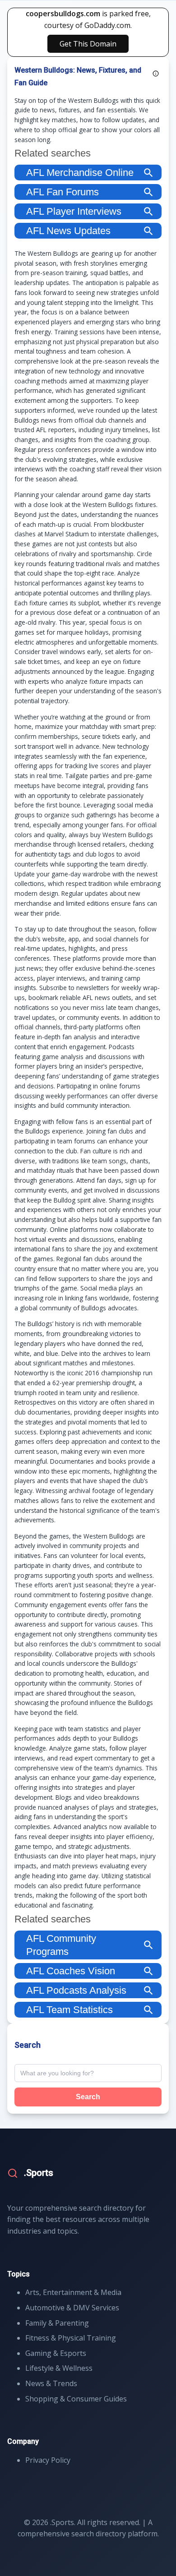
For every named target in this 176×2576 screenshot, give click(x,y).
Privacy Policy (48, 2460)
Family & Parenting (57, 2323)
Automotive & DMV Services (72, 2308)
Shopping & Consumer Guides (76, 2399)
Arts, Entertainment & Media (73, 2292)
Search (88, 2097)
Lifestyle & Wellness (59, 2368)
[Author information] (156, 74)
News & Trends (51, 2383)
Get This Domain (88, 44)
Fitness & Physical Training (71, 2338)
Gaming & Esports (56, 2353)
